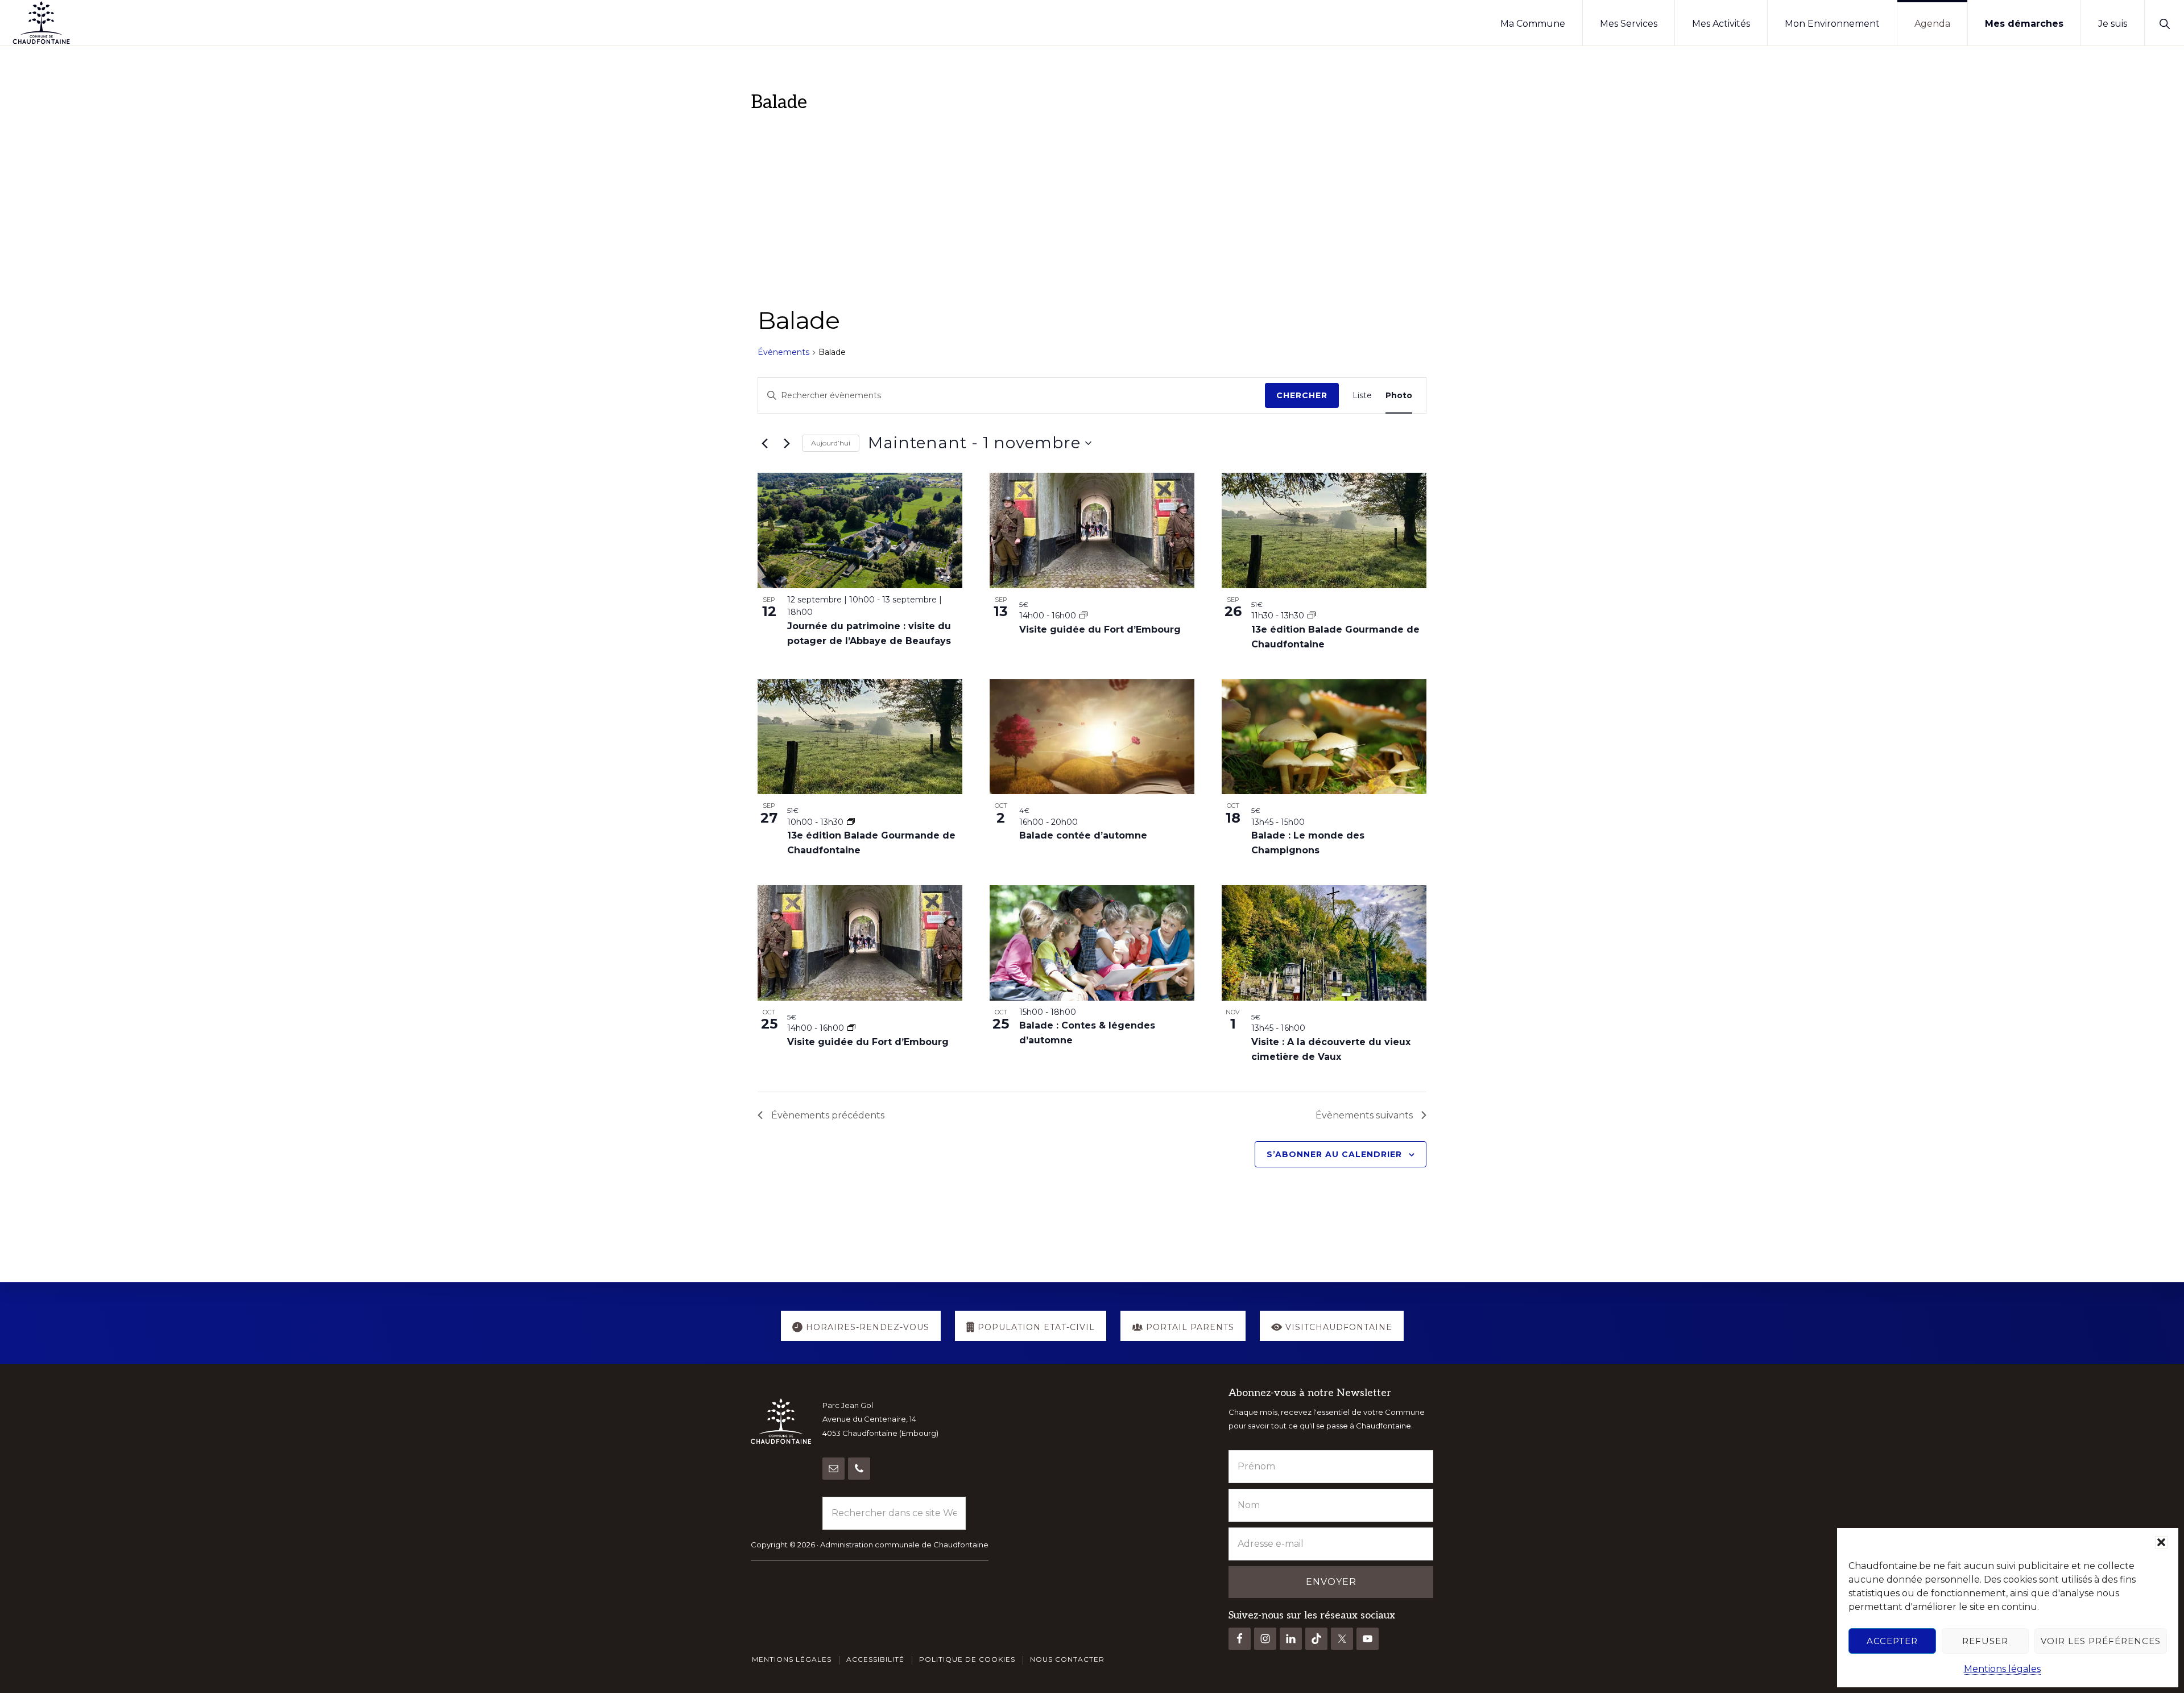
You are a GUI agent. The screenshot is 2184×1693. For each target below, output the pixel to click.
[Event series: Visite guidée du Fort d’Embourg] (1083, 616)
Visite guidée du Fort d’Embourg (1100, 629)
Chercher (1302, 395)
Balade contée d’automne (1085, 835)
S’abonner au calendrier (1334, 1154)
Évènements (783, 352)
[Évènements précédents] (764, 443)
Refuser (1985, 1641)
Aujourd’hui (831, 443)
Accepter (1892, 1641)
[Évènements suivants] (787, 443)
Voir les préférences (2101, 1641)
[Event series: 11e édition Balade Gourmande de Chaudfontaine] (1312, 616)
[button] (2161, 1542)
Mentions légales (2002, 1669)
